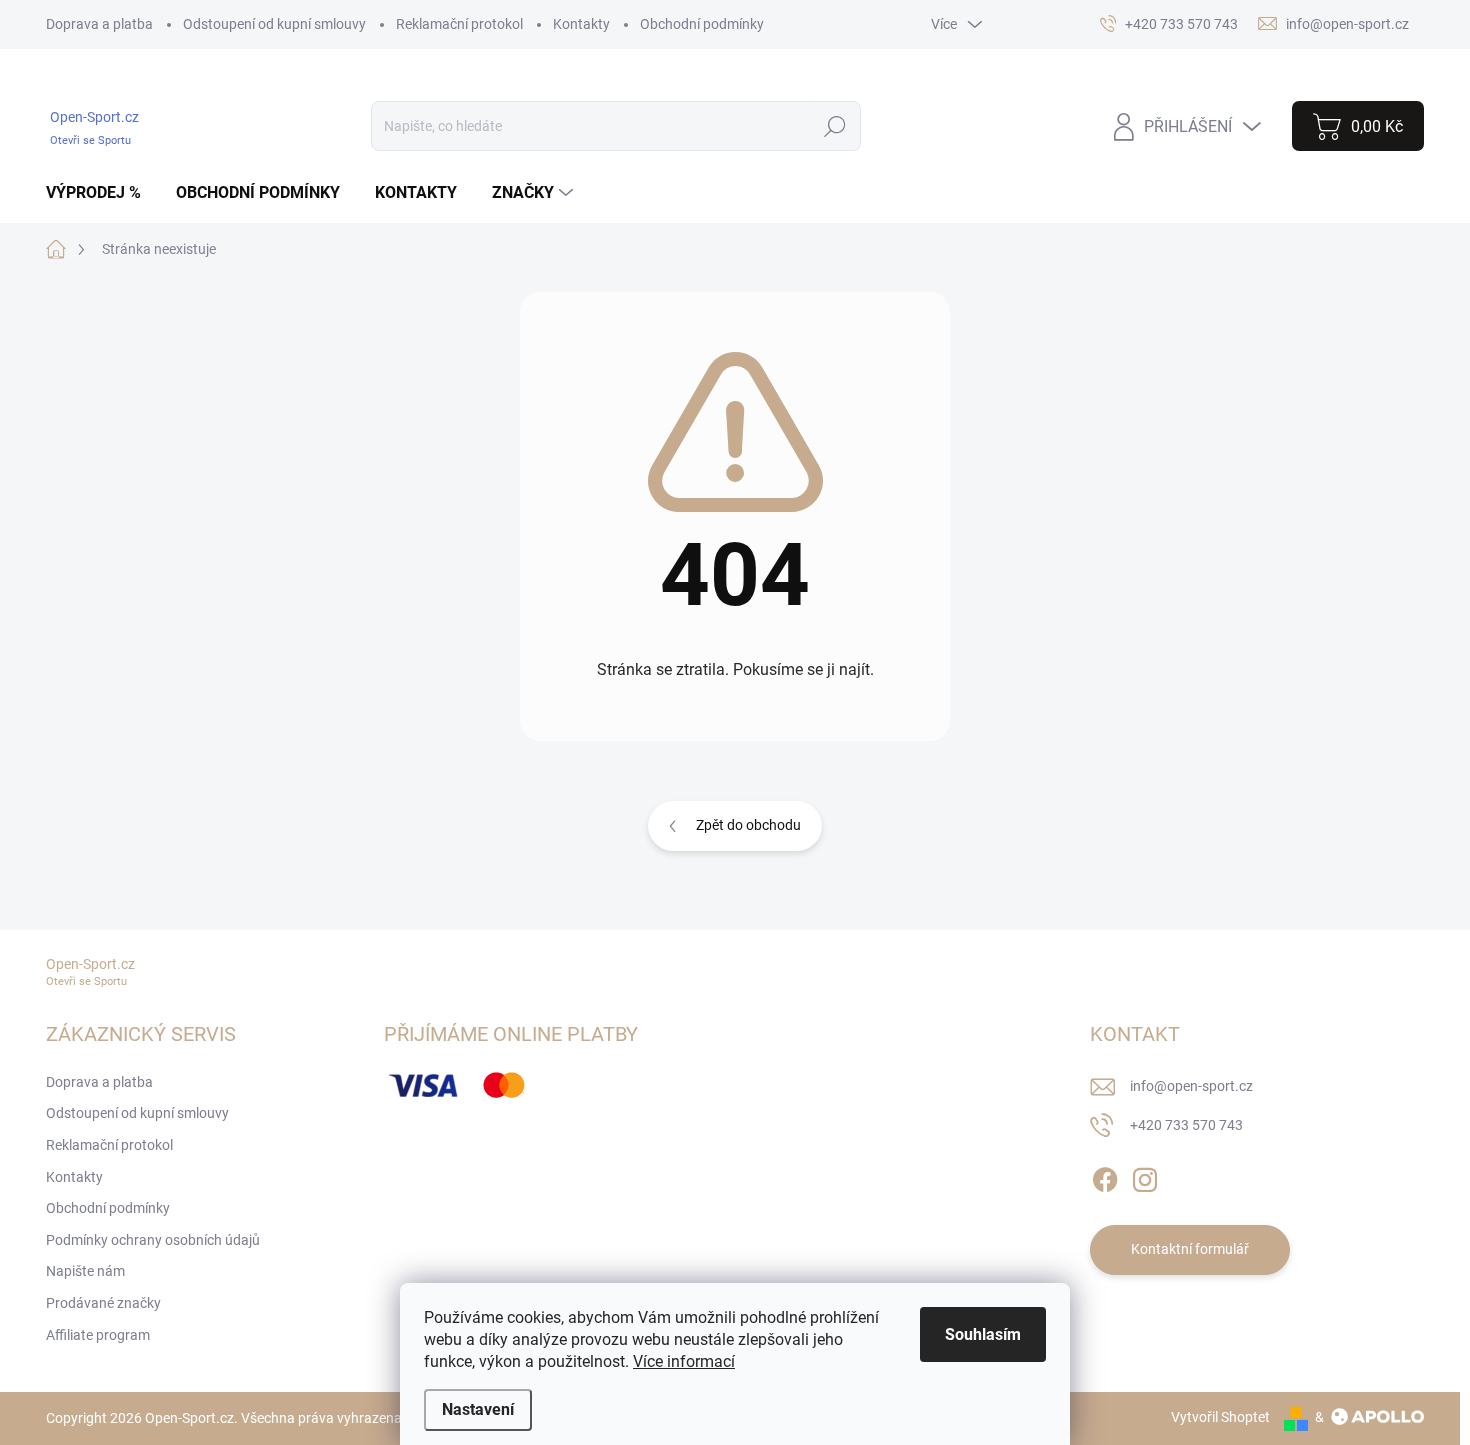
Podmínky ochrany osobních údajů (153, 1240)
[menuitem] (101, 193)
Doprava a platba (99, 24)
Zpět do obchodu (748, 825)
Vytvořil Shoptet (1220, 1417)
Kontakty (581, 24)
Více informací (684, 1361)
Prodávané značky (103, 1303)
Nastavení (478, 1409)
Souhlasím (983, 1334)
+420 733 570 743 (1186, 1125)
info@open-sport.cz (1191, 1086)
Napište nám (85, 1271)
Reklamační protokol (459, 24)
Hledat (835, 126)
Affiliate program (98, 1335)
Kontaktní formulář (1190, 1249)
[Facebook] (1105, 1176)
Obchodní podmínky (702, 24)
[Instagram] (1145, 1176)
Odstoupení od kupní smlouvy (274, 24)
